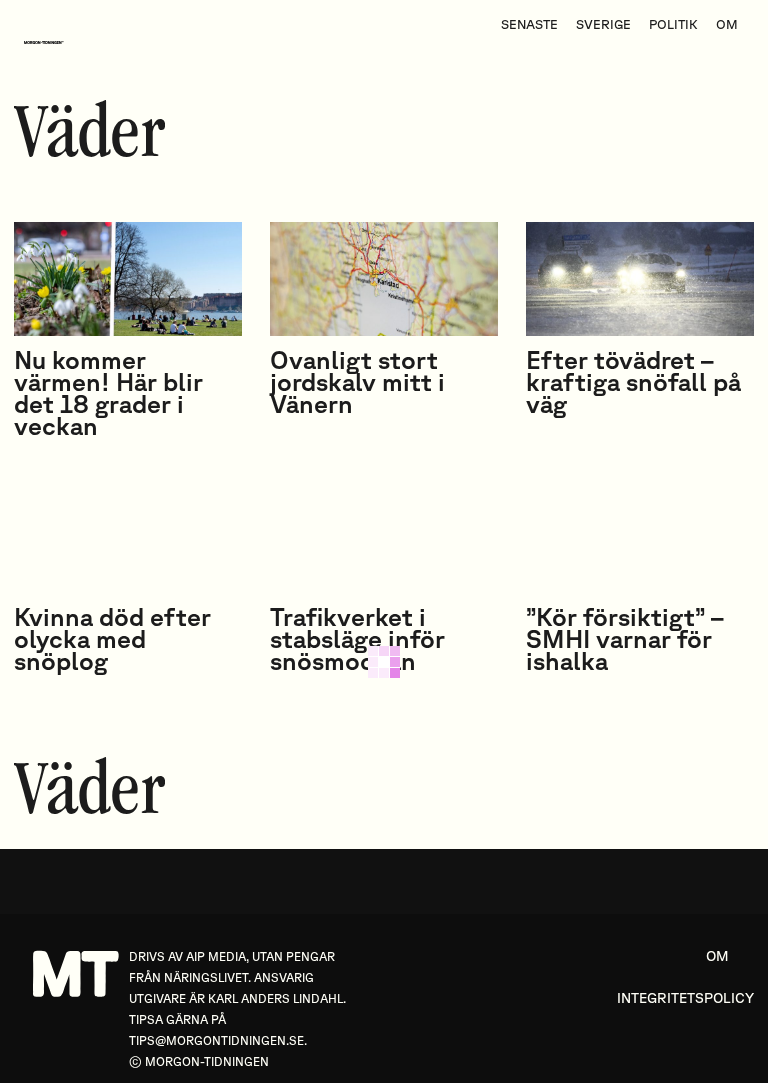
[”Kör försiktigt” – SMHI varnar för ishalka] (640, 536)
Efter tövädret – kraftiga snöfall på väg (633, 381)
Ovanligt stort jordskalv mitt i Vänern (357, 381)
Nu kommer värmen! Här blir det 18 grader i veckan (108, 392)
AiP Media (216, 956)
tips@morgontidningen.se (216, 1040)
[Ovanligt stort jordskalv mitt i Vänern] (384, 279)
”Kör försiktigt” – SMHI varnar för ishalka (625, 638)
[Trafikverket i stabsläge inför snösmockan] (384, 536)
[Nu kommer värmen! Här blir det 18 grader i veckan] (128, 279)
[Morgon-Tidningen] (49, 42)
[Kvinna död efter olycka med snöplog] (128, 536)
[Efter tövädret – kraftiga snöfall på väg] (640, 279)
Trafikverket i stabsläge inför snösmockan (357, 638)
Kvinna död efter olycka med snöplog (112, 638)
